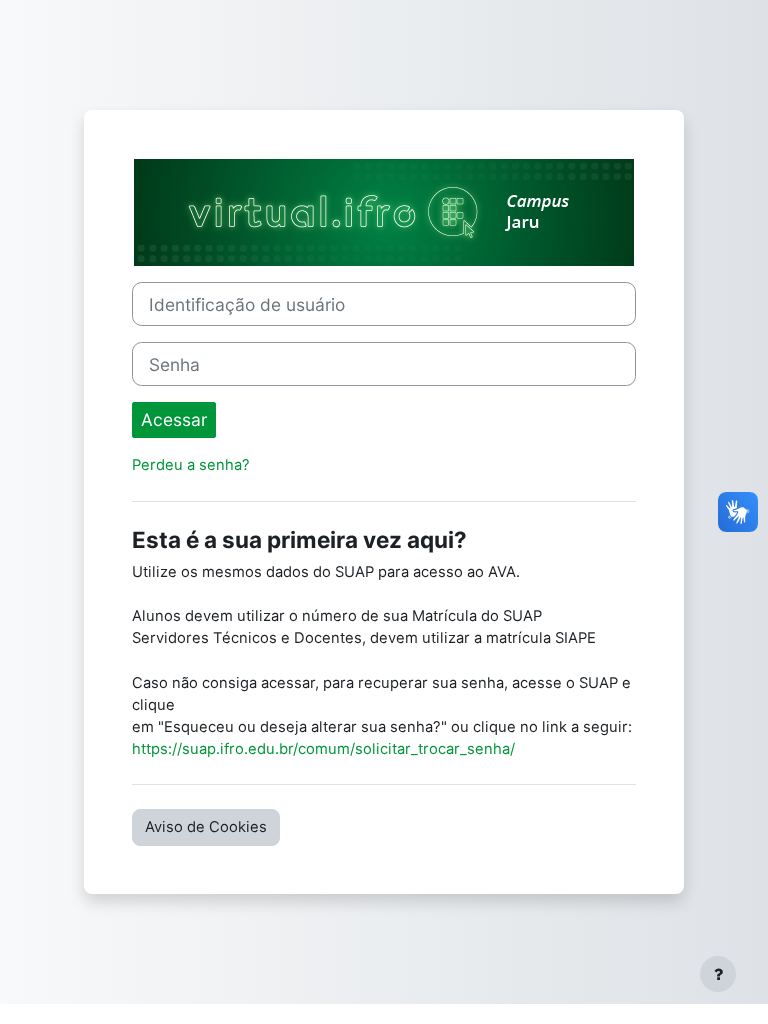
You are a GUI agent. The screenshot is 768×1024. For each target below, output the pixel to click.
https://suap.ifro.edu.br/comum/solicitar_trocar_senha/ (323, 749)
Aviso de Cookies (206, 827)
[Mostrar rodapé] (718, 974)
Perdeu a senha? (191, 465)
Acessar (174, 419)
